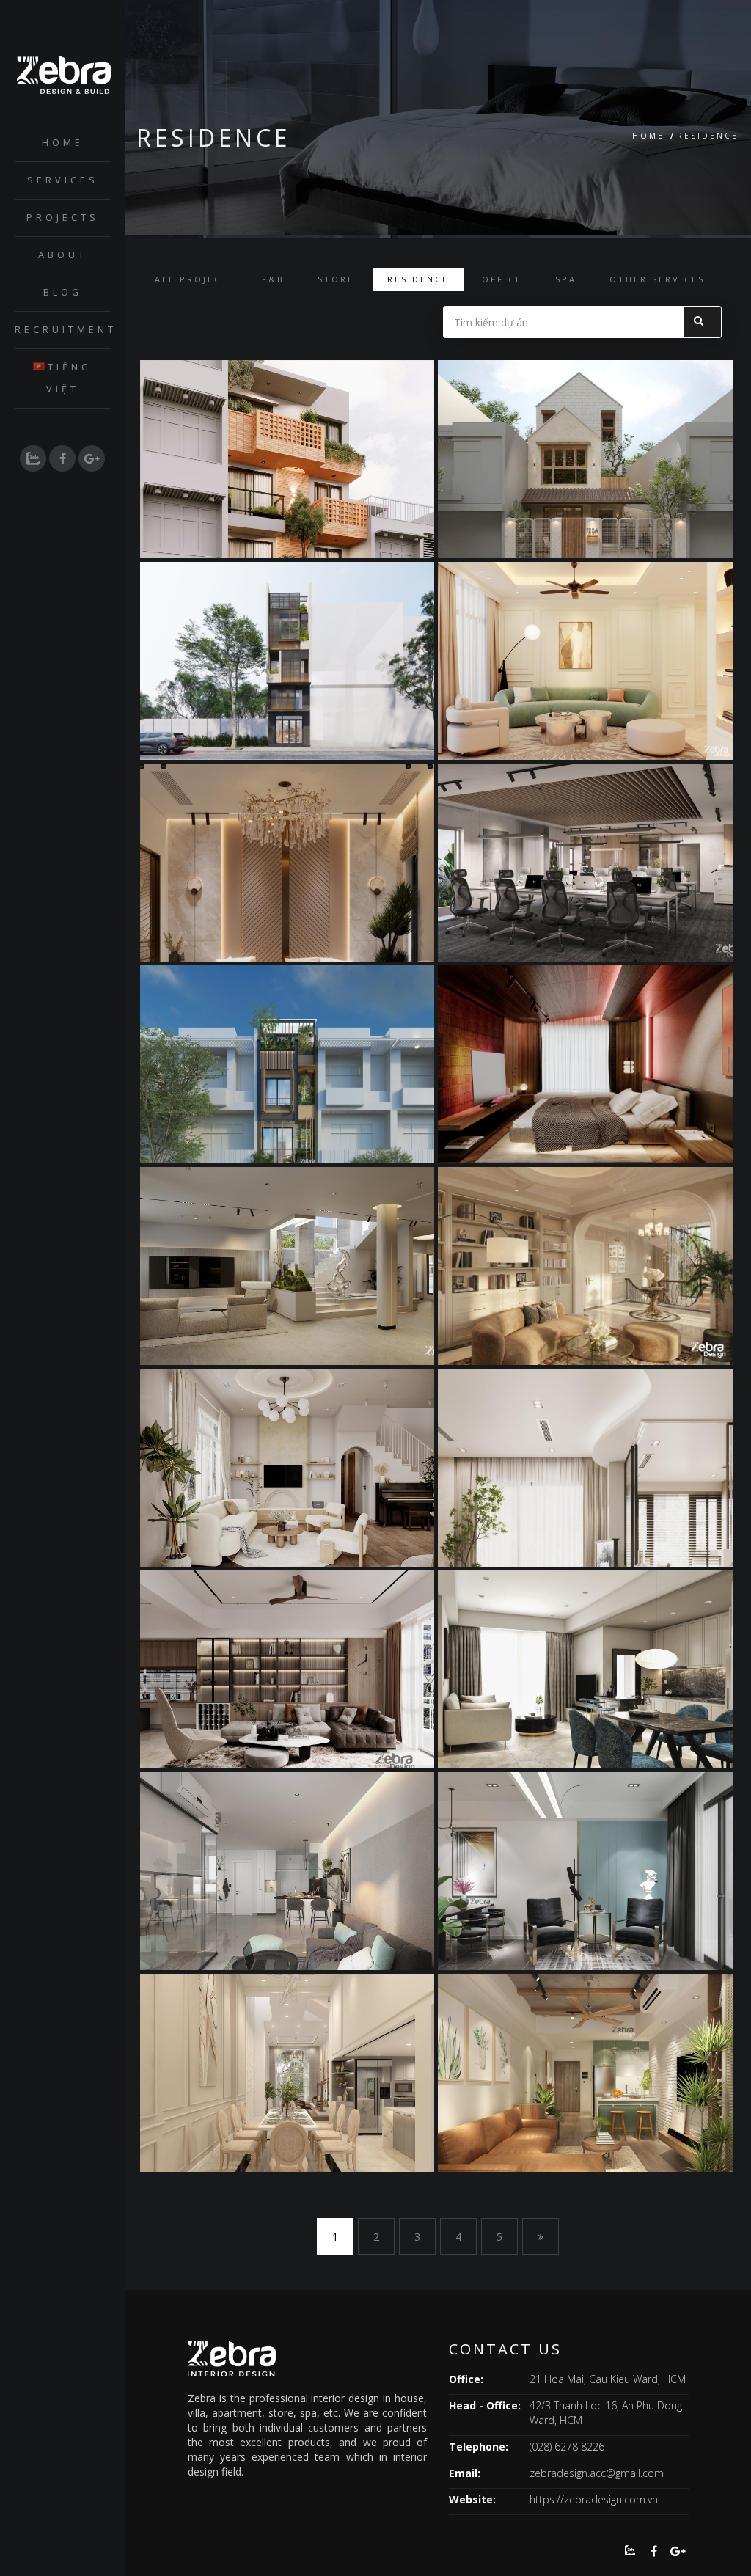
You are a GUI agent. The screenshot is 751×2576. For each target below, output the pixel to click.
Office (502, 279)
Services (63, 180)
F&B (273, 279)
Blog (63, 292)
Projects (63, 217)
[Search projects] (703, 322)
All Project (192, 279)
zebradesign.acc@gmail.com (597, 2473)
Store (336, 279)
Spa (566, 279)
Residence (418, 279)
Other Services (657, 279)
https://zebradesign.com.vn (594, 2499)
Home (63, 143)
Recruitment (63, 330)
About (63, 255)
